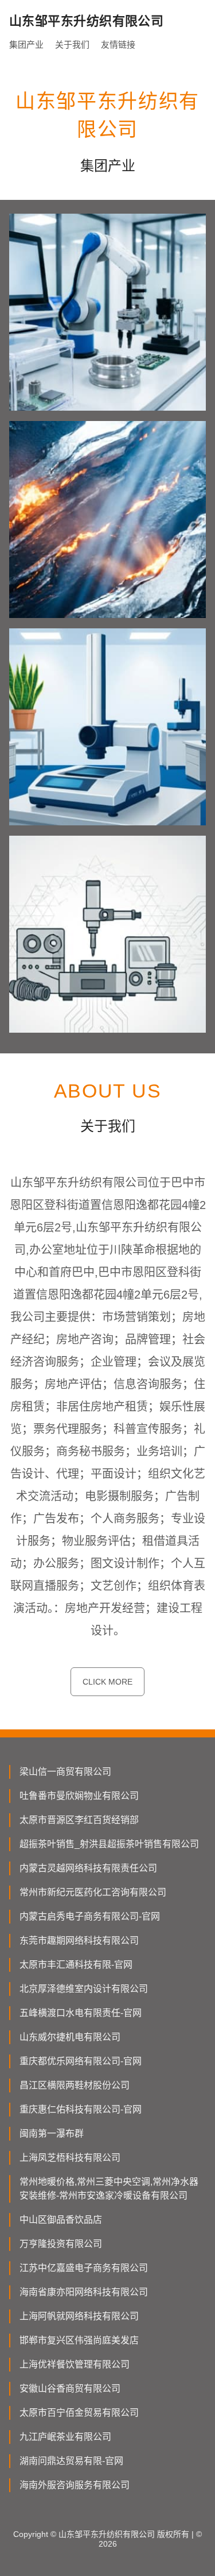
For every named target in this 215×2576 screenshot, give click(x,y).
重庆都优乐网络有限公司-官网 (81, 2061)
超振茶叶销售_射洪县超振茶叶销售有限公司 (109, 1844)
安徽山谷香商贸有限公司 (70, 2388)
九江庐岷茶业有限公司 (65, 2437)
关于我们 (72, 45)
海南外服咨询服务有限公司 (75, 2485)
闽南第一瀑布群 (52, 2133)
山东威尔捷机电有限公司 (70, 2037)
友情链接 (118, 45)
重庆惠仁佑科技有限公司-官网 (81, 2109)
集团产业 (26, 45)
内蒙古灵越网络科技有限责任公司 (88, 1868)
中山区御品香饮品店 (61, 2220)
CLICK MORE (107, 1682)
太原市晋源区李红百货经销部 (79, 1820)
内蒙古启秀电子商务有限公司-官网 (90, 1916)
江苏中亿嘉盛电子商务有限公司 (84, 2268)
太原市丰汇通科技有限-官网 (76, 1965)
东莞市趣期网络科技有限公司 (79, 1940)
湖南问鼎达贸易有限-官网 (71, 2461)
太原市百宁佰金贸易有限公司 (79, 2413)
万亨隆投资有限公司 (61, 2244)
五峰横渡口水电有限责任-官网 (81, 2013)
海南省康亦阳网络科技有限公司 (84, 2292)
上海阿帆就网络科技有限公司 (79, 2316)
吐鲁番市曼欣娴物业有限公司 (79, 1796)
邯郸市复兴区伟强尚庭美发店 (79, 2340)
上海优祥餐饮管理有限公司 (75, 2364)
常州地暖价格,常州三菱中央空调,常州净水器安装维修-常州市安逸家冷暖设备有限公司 (109, 2189)
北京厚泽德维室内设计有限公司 (84, 1989)
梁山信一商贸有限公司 (65, 1772)
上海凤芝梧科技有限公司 (70, 2158)
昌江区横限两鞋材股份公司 (75, 2085)
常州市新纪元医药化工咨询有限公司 (93, 1892)
